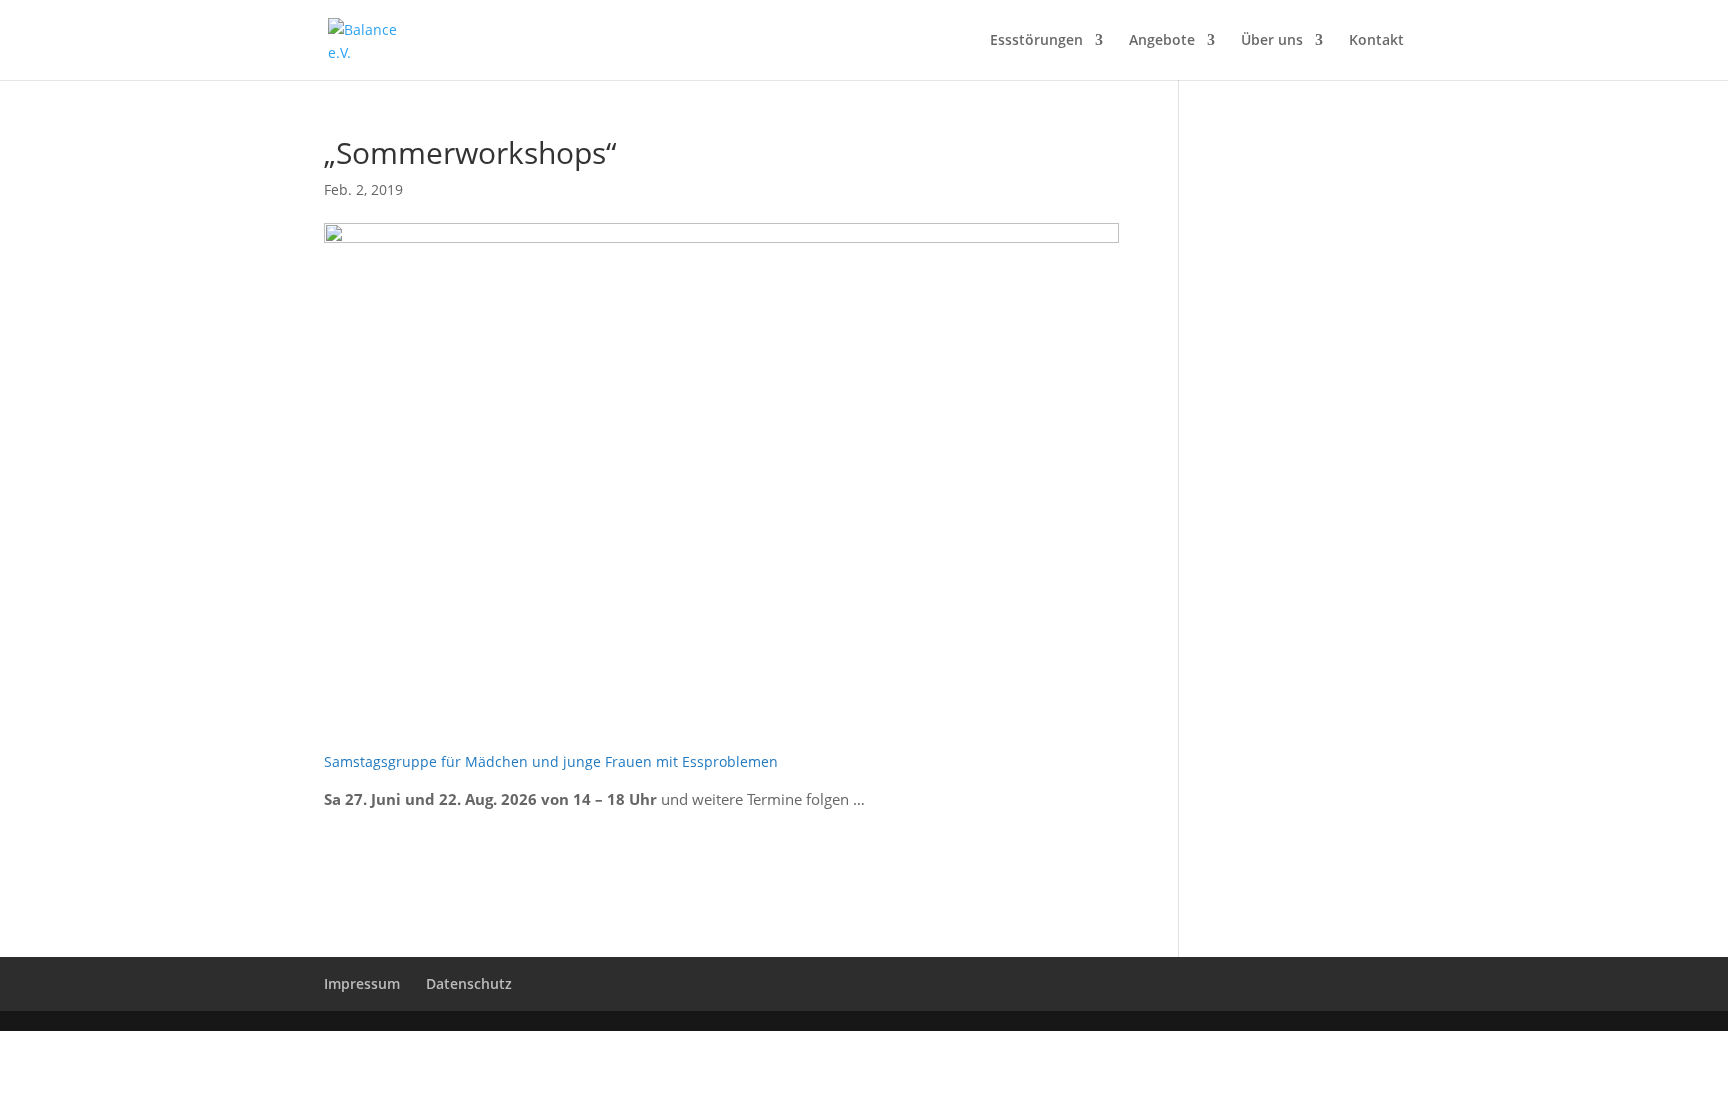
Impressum (362, 983)
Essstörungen (1036, 41)
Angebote (1162, 41)
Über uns (1272, 41)
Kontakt (1376, 41)
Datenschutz (469, 983)
